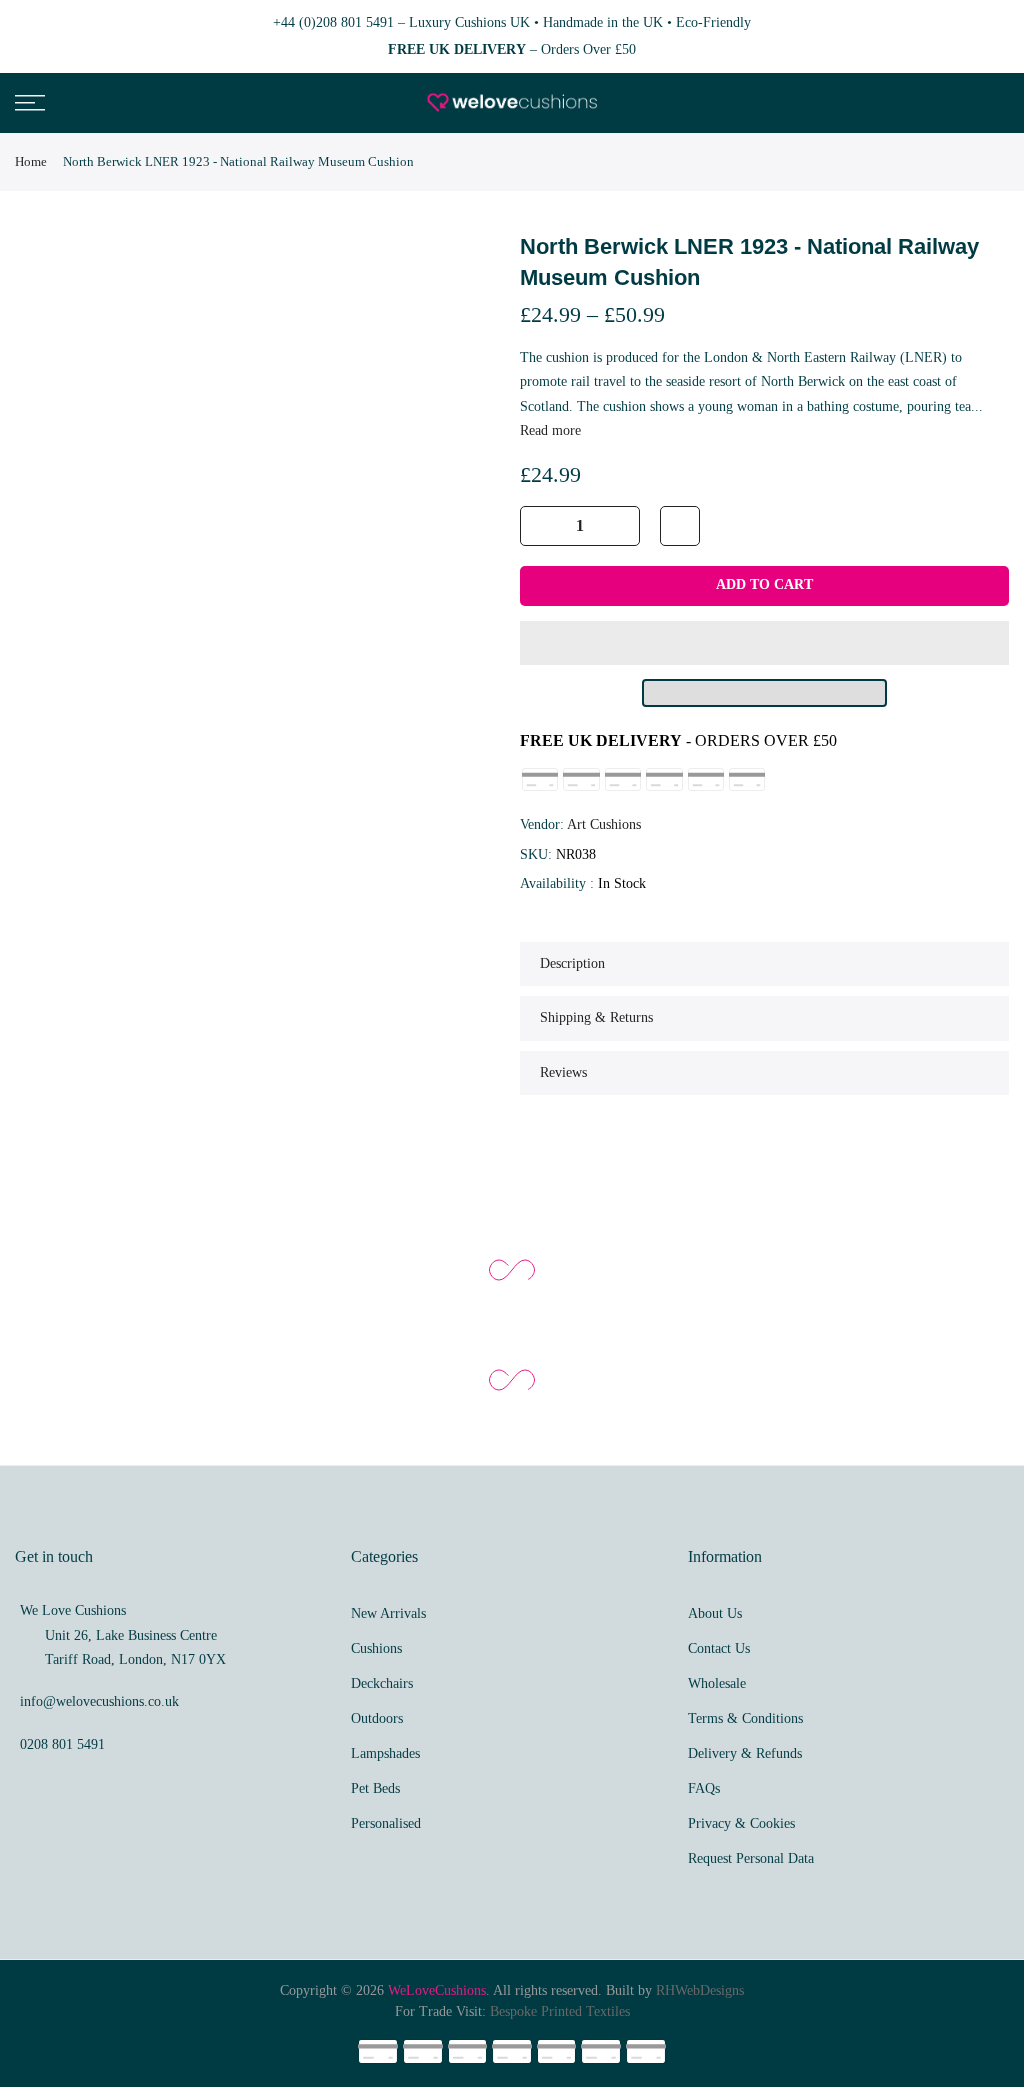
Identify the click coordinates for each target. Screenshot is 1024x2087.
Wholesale (717, 1683)
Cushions (376, 1648)
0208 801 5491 (62, 1744)
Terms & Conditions (745, 1718)
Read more (550, 430)
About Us (715, 1613)
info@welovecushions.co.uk (99, 1701)
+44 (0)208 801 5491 (333, 22)
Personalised (386, 1823)
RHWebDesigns (700, 1990)
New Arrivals (388, 1613)
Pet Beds (375, 1788)
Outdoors (377, 1718)
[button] (765, 643)
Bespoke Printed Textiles (560, 2011)
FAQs (704, 1788)
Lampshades (385, 1753)
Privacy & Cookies (741, 1823)
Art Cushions (604, 824)
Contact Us (719, 1648)
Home (31, 161)
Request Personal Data (751, 1858)
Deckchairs (382, 1683)
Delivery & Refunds (745, 1753)
